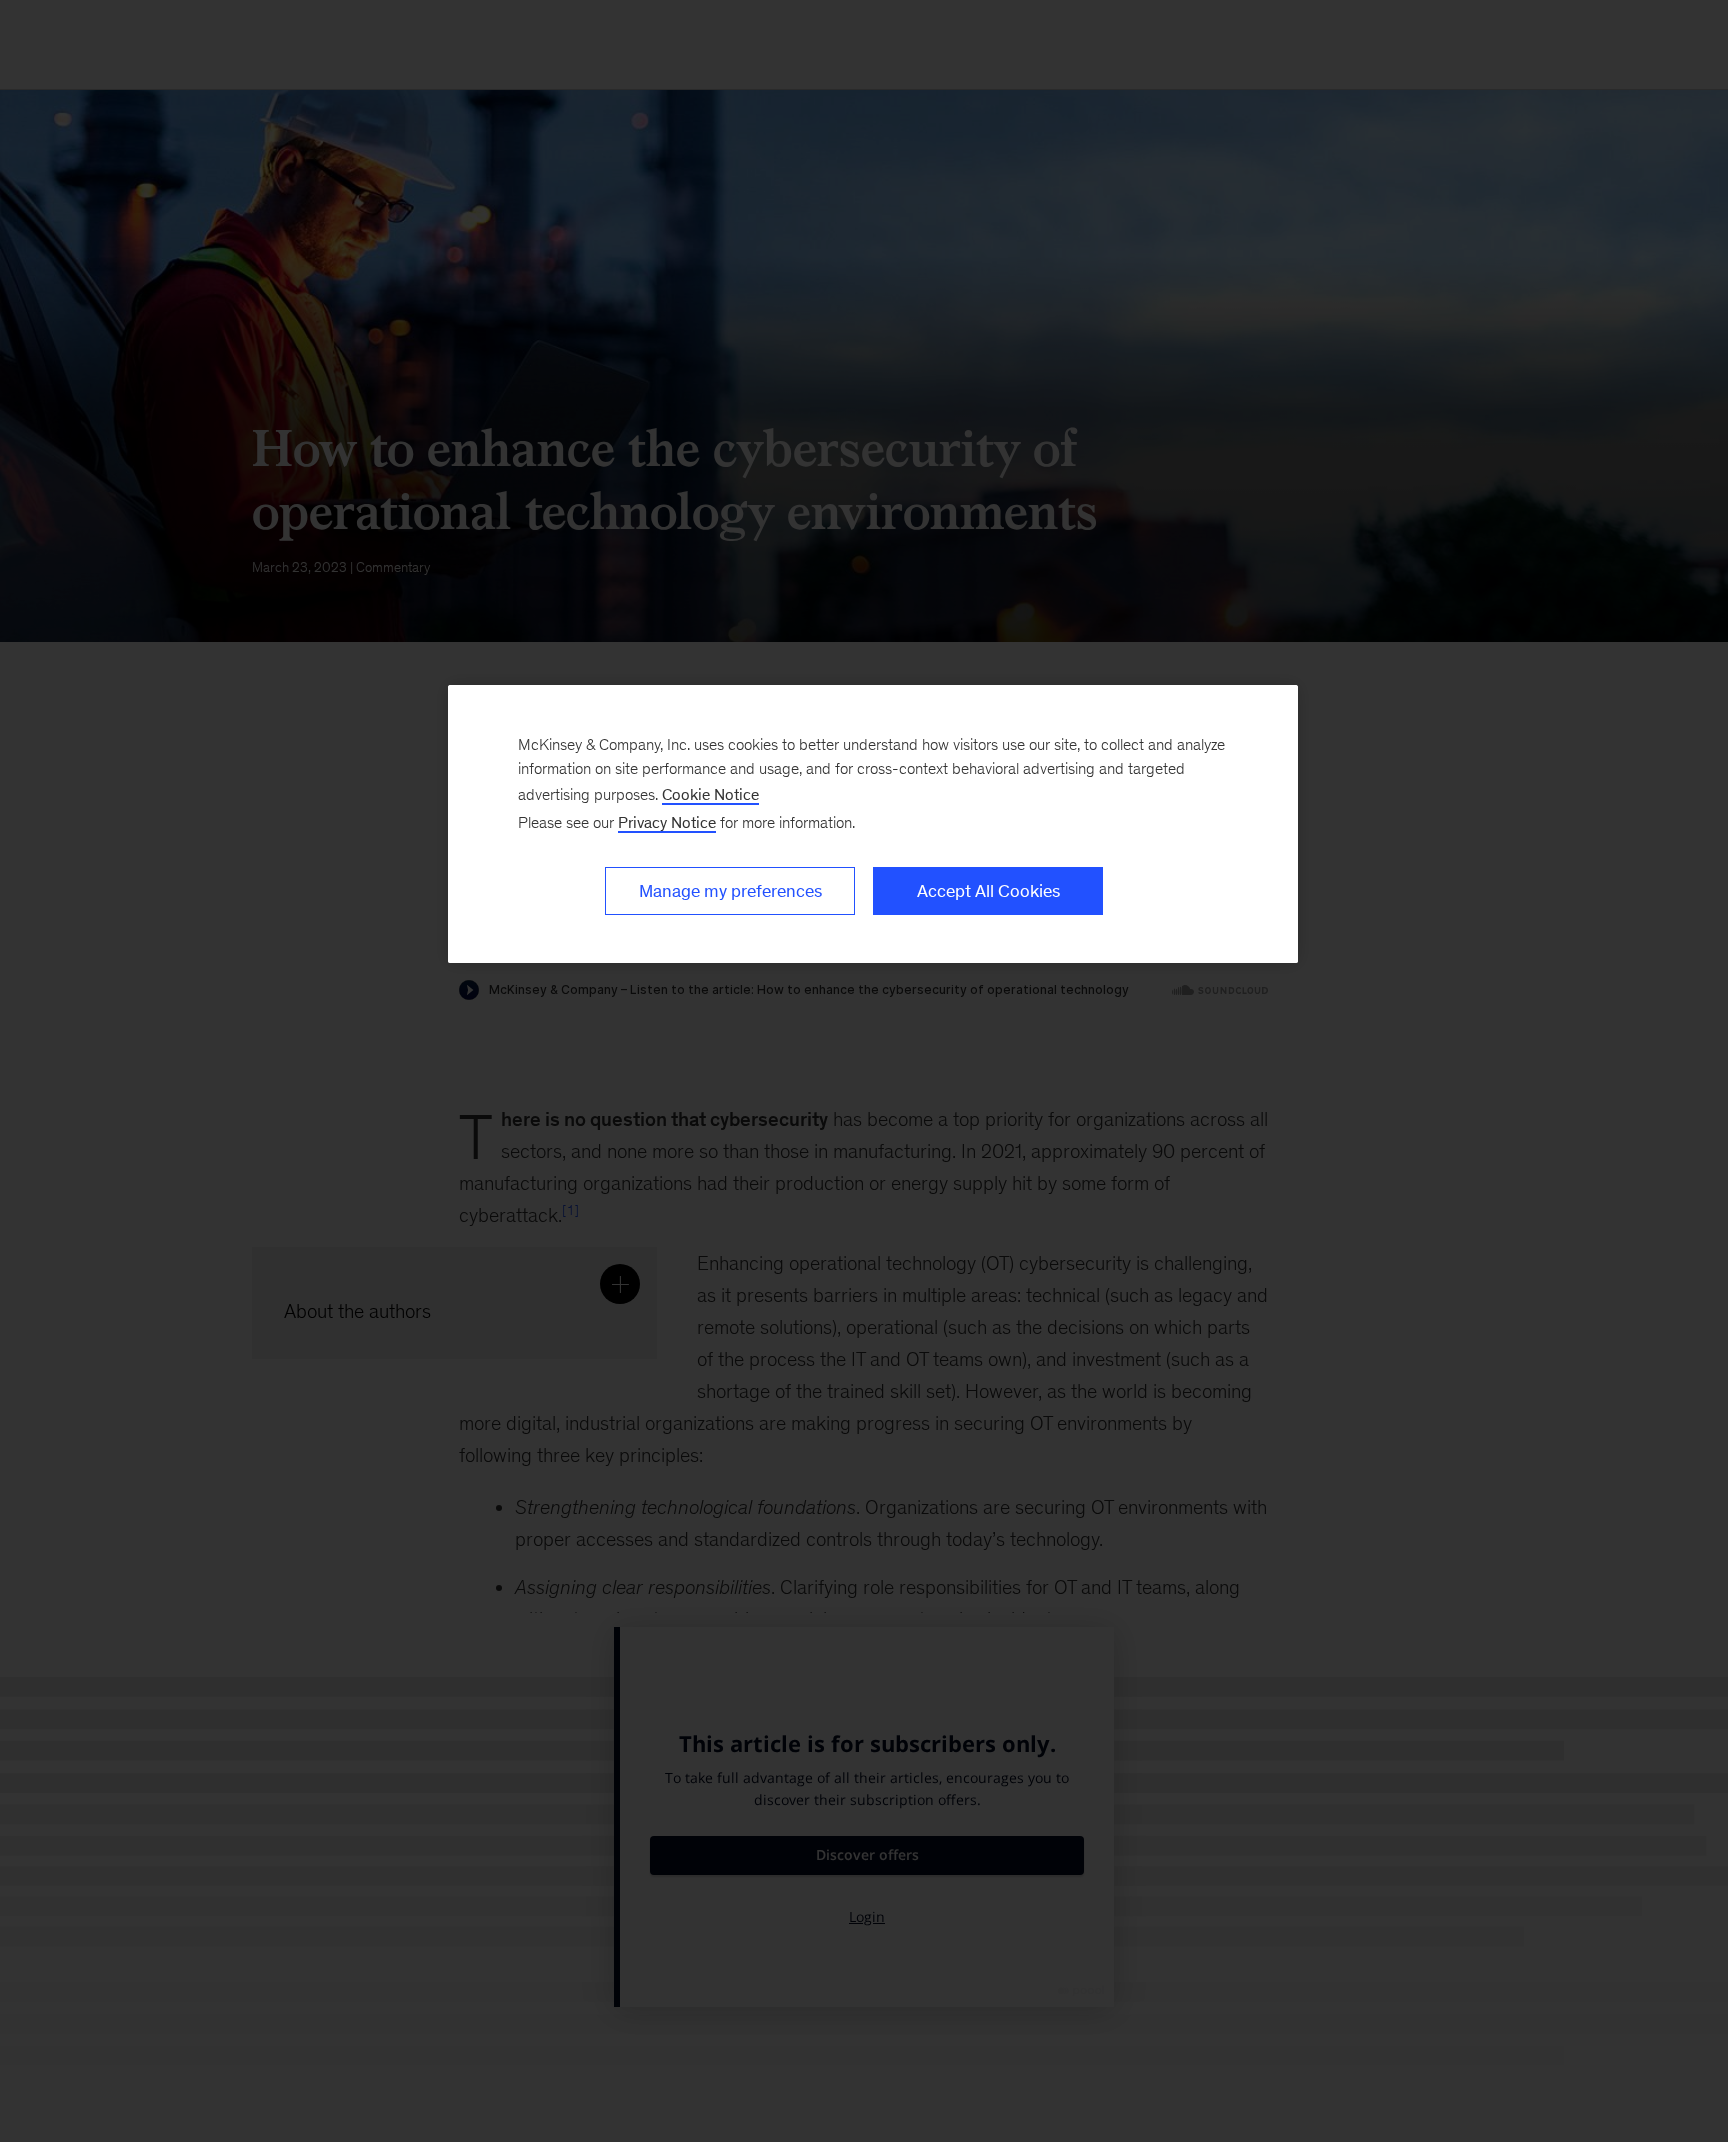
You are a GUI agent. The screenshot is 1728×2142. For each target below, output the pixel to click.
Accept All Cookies (988, 891)
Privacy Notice (667, 822)
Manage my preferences (730, 891)
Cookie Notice (710, 794)
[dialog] (873, 824)
